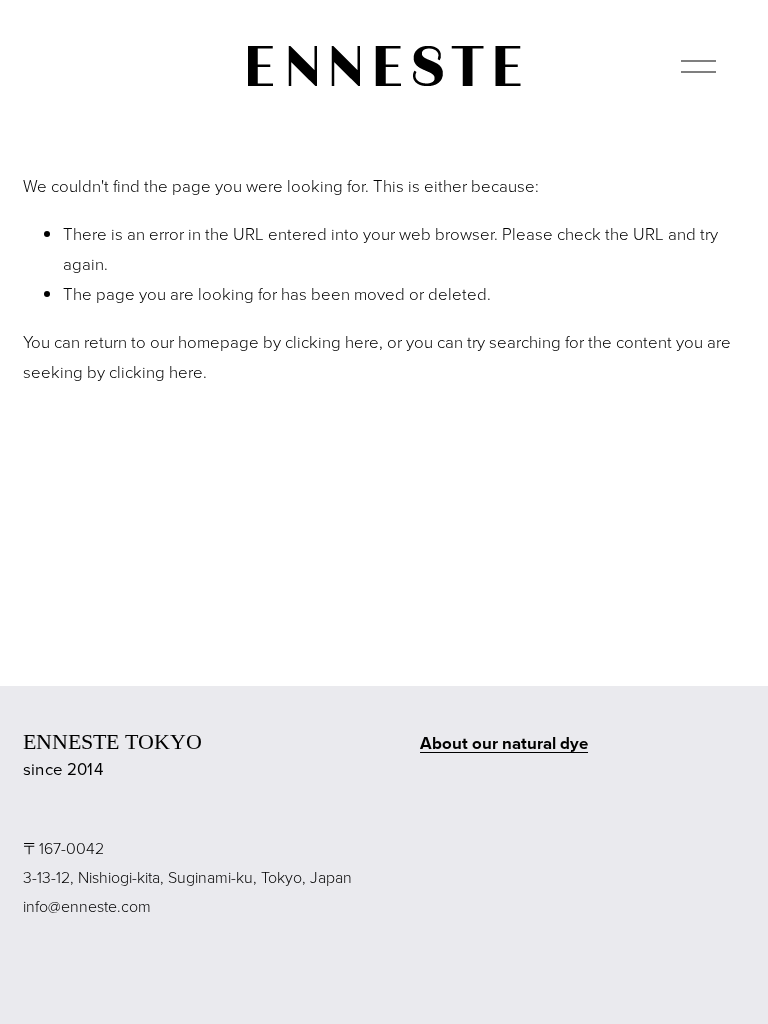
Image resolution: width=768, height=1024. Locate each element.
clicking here (332, 341)
